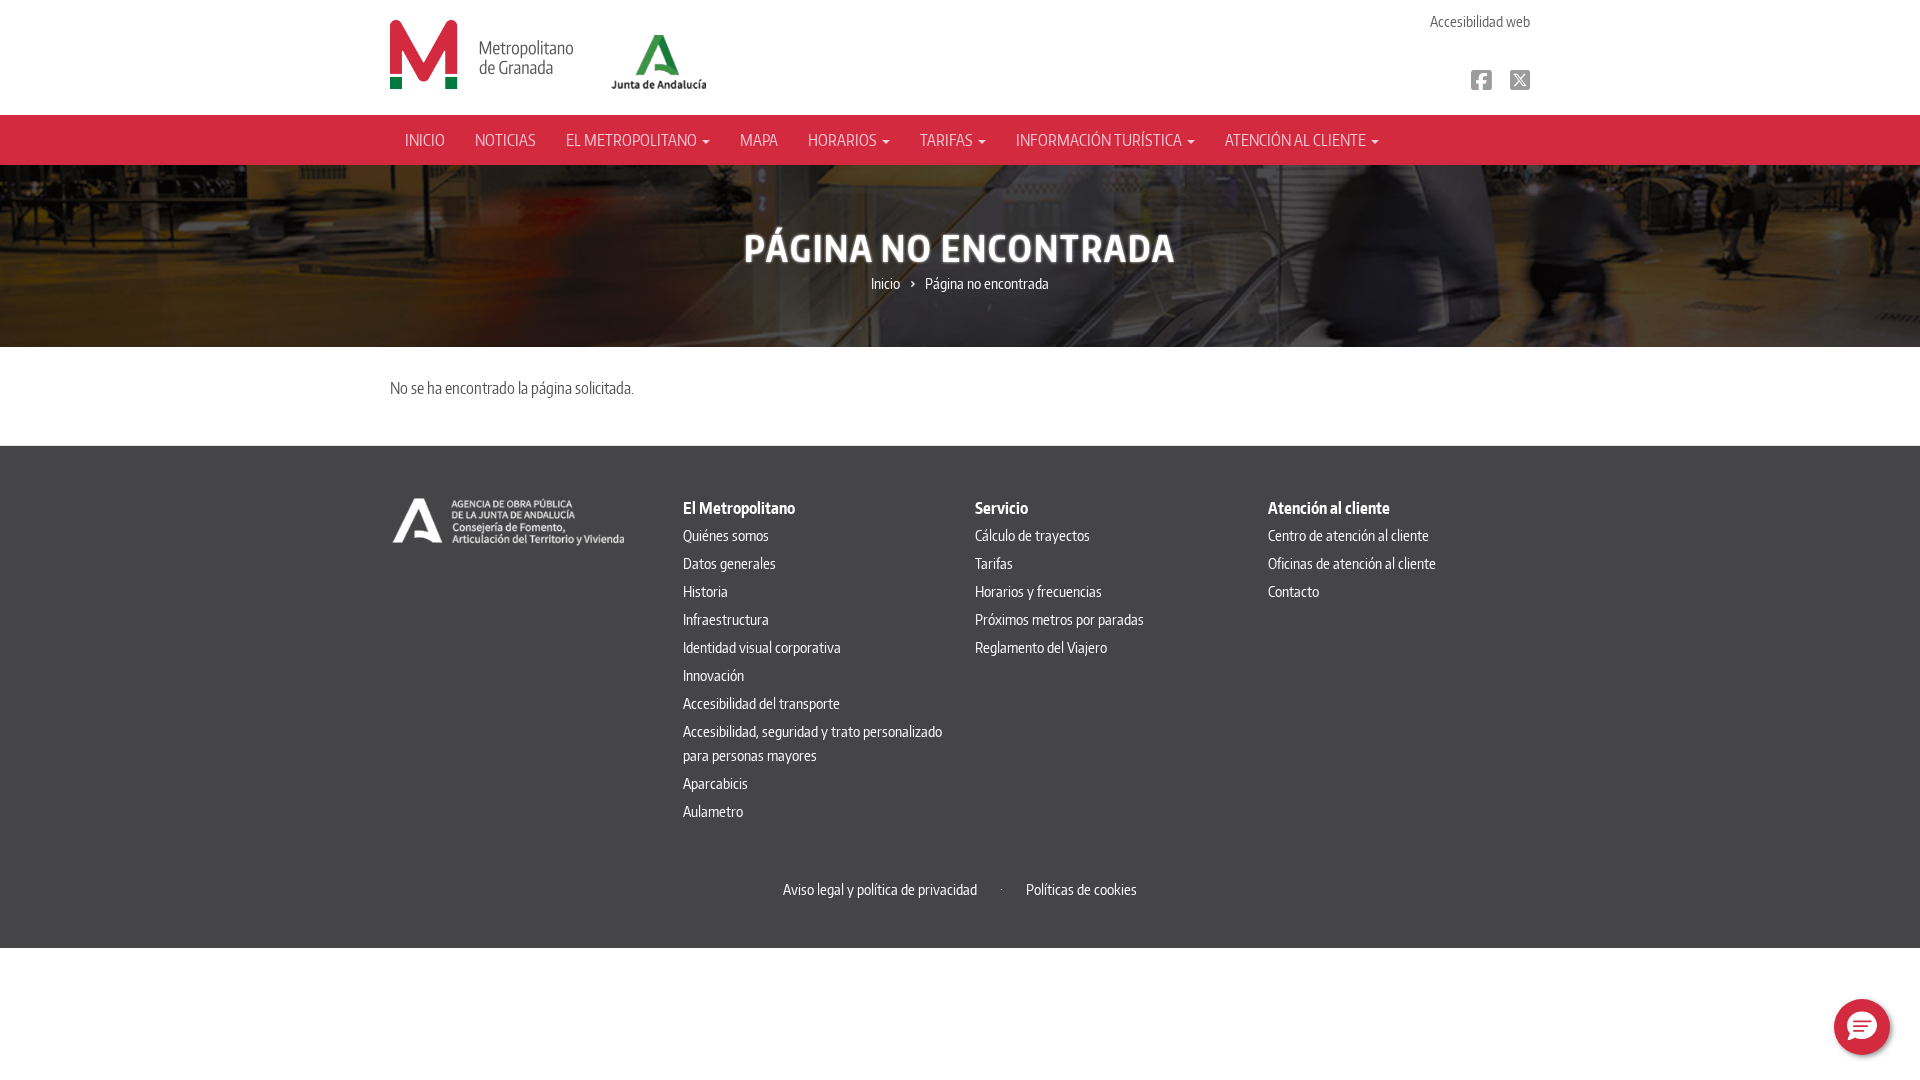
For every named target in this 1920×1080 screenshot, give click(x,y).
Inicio (425, 140)
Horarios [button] (844, 140)
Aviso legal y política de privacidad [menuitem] (880, 889)
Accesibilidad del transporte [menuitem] (761, 703)
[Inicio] (481, 53)
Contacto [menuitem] (1293, 591)
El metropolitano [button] (633, 140)
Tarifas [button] (948, 140)
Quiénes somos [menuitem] (726, 535)
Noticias (505, 140)
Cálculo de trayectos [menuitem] (1032, 535)
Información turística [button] (1100, 140)
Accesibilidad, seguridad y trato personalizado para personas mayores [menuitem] (812, 743)
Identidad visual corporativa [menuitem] (762, 647)
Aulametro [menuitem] (713, 811)
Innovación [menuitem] (713, 675)
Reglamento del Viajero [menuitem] (1041, 647)
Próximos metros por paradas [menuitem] (1059, 619)
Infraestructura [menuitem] (726, 619)
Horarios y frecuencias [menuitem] (1038, 591)
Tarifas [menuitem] (994, 563)
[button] (1862, 1027)
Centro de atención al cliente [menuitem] (1348, 535)
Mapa (759, 140)
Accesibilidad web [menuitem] (1480, 21)
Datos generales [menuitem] (729, 563)
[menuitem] (432, 140)
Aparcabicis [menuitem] (715, 783)
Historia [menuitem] (705, 591)
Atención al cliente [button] (1297, 140)
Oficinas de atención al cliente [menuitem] (1352, 563)
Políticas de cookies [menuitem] (1081, 889)
